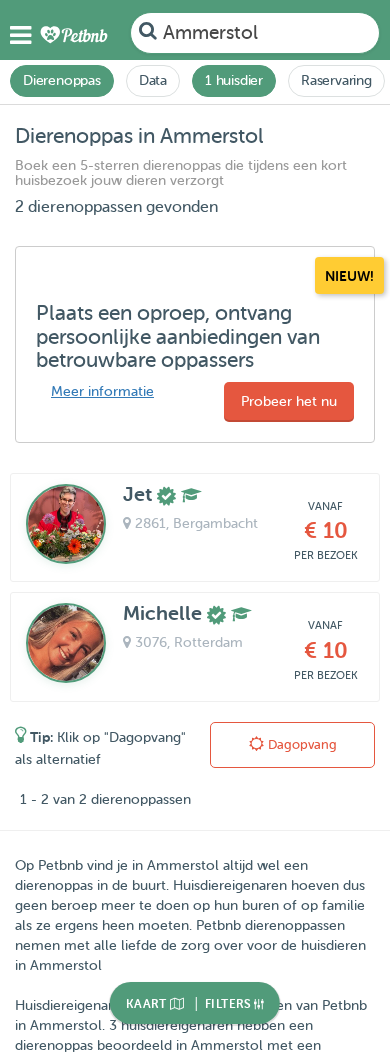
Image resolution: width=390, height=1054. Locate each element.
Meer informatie (102, 391)
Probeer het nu (289, 401)
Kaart (148, 1004)
